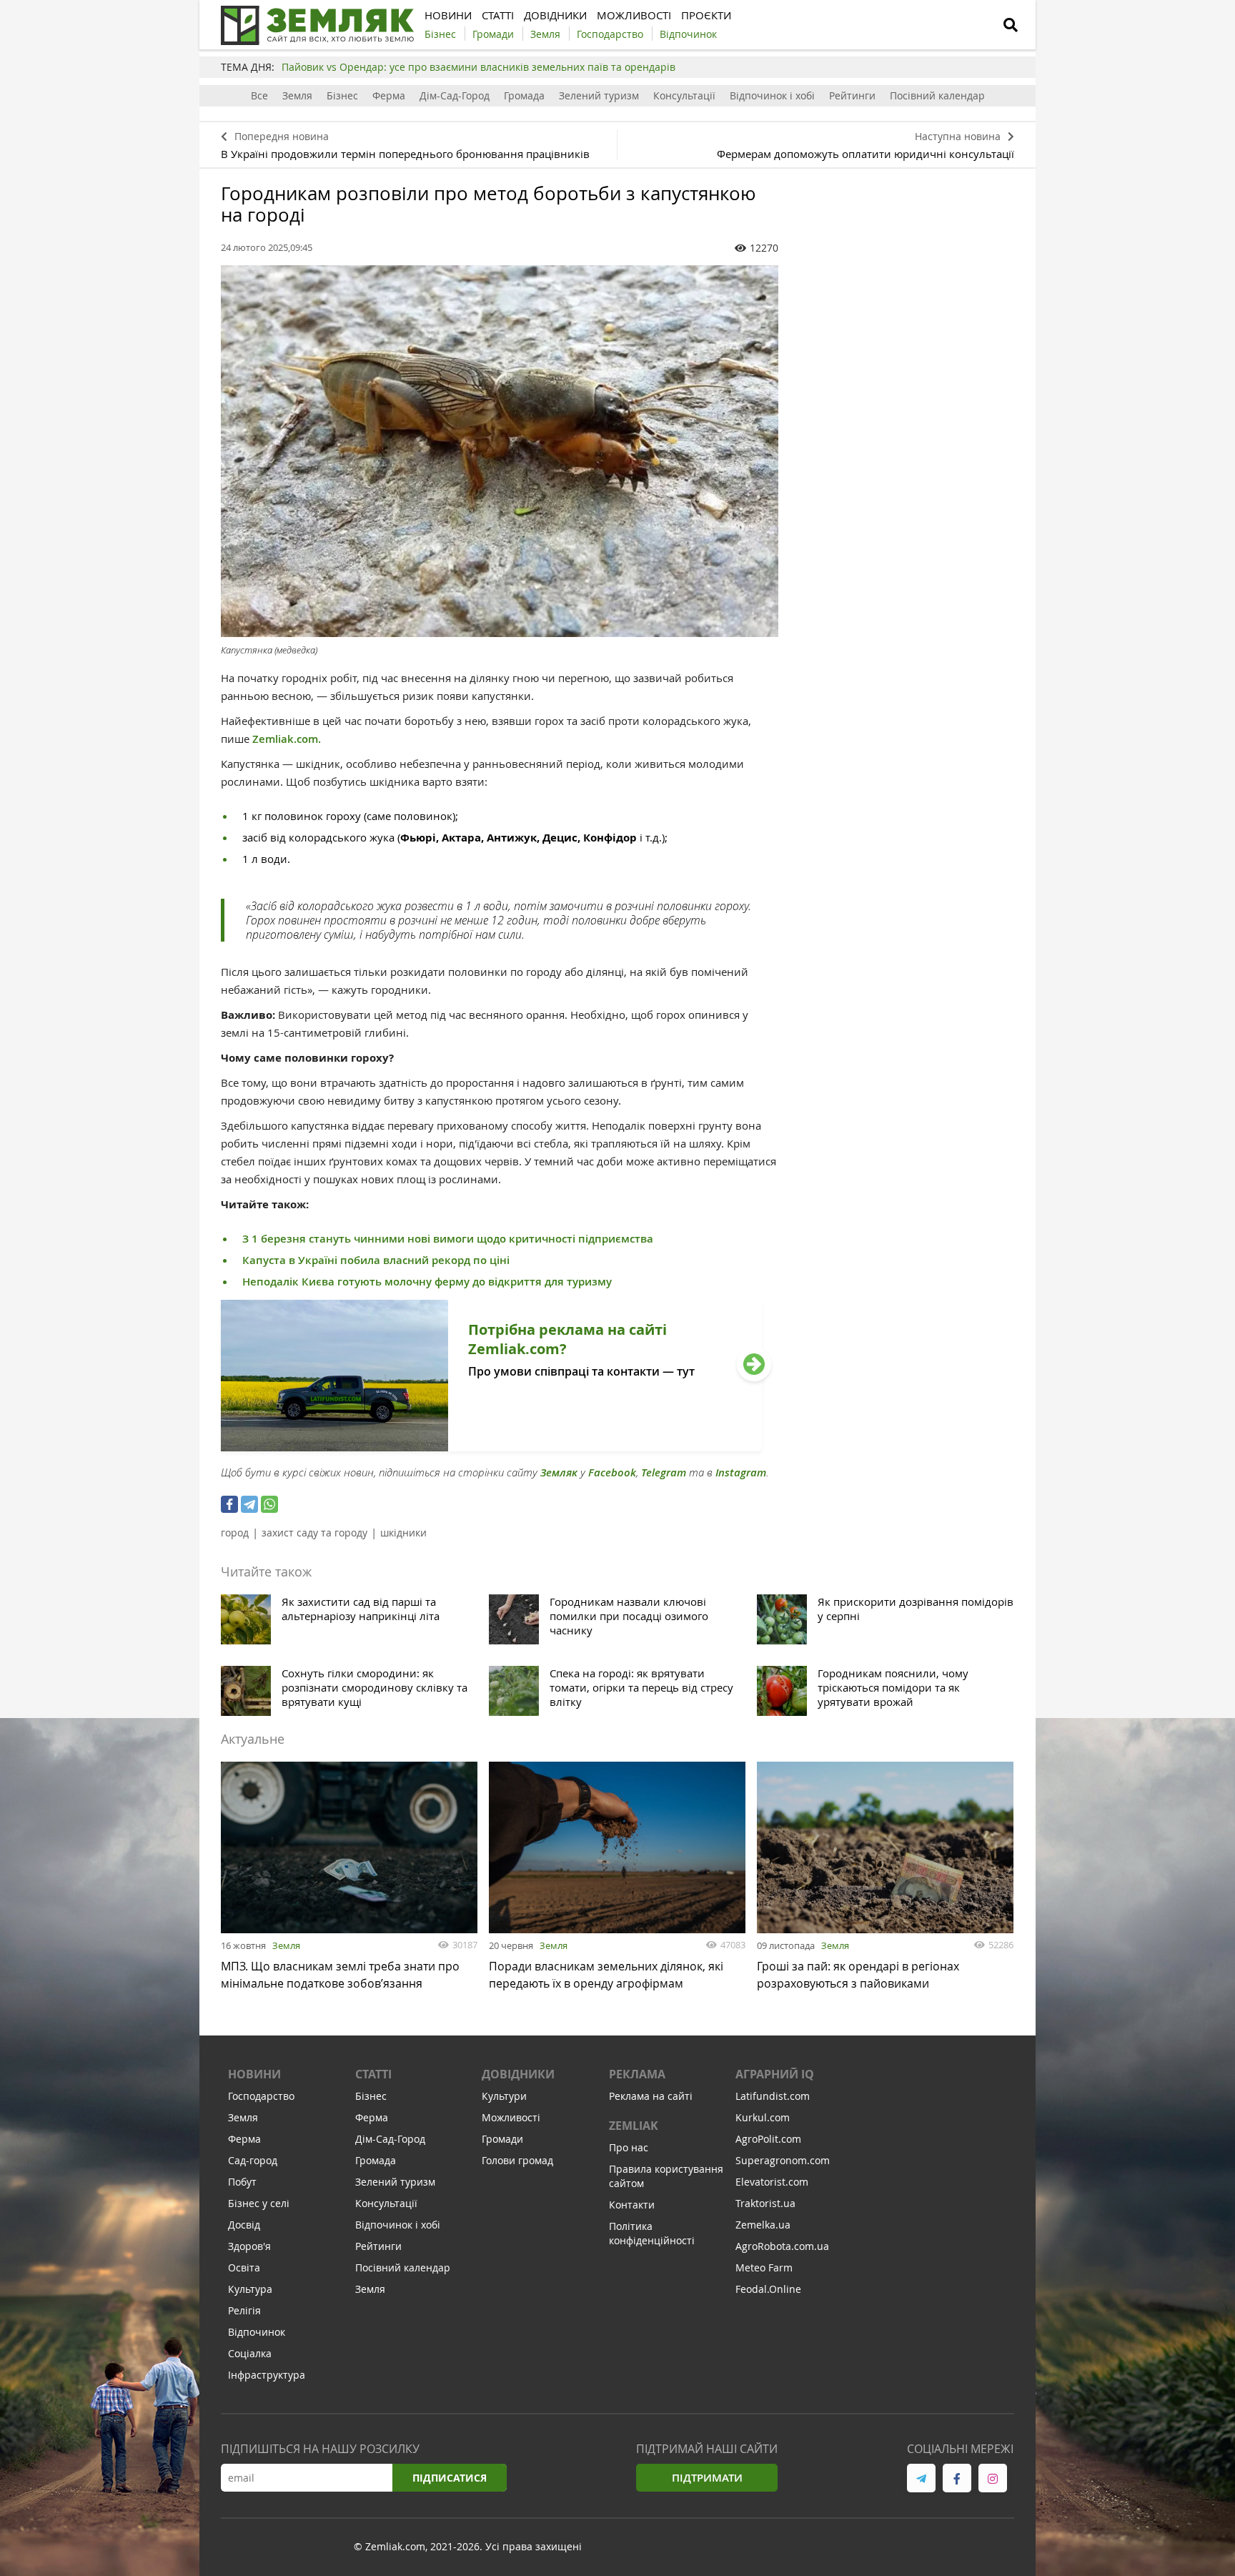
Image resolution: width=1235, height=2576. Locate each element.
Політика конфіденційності (652, 2233)
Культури (504, 2096)
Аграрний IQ (775, 2074)
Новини (254, 2074)
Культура (250, 2289)
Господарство (261, 2096)
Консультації (684, 95)
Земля (297, 95)
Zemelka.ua (763, 2225)
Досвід (244, 2225)
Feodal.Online (768, 2289)
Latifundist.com (773, 2096)
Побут (242, 2182)
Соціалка (250, 2353)
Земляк (559, 1472)
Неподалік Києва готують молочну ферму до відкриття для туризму (427, 1282)
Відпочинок (257, 2332)
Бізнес (342, 95)
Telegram (664, 1472)
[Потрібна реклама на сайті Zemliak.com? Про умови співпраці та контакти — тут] (491, 1447)
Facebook (612, 1472)
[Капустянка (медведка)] (500, 451)
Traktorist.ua (765, 2203)
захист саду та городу (314, 1533)
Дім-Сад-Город (455, 95)
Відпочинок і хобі (772, 95)
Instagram (741, 1472)
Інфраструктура (267, 2375)
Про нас (629, 2147)
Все (259, 95)
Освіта (244, 2267)
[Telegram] (249, 1504)
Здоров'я (249, 2246)
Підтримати (707, 2478)
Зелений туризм (599, 95)
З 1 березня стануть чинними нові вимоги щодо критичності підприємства (448, 1239)
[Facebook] (229, 1504)
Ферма (389, 95)
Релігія (244, 2310)
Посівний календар (937, 95)
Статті (373, 2074)
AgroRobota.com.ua (782, 2246)
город (235, 1533)
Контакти (632, 2205)
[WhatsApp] (269, 1504)
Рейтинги (852, 95)
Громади (502, 2139)
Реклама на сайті (651, 2096)
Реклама (637, 2074)
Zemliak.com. (287, 739)
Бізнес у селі (259, 2203)
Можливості (511, 2117)
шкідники (403, 1533)
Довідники (518, 2074)
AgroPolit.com (768, 2139)
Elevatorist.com (772, 2182)
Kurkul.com (763, 2117)
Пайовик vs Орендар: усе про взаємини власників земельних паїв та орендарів (478, 67)
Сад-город (253, 2160)
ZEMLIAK (634, 2126)
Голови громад (517, 2160)
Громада (524, 95)
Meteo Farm (764, 2267)
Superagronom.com (783, 2160)
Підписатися (450, 2478)
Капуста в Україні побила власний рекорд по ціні (376, 1260)
